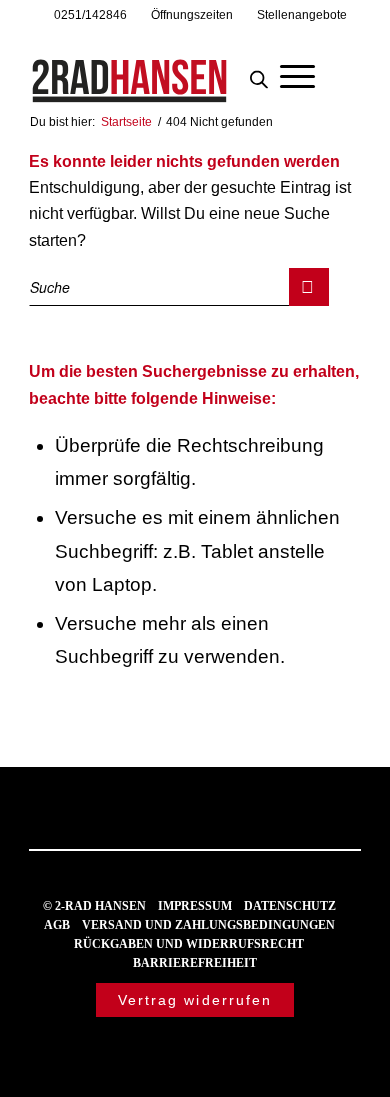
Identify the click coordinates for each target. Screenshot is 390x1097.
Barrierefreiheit (195, 963)
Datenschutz (290, 906)
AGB (57, 925)
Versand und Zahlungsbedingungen (208, 925)
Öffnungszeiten (192, 15)
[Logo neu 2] (161, 69)
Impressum (195, 906)
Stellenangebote (302, 15)
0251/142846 (90, 15)
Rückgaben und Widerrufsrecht (189, 944)
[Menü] (297, 74)
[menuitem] (91, 15)
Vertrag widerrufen (195, 1000)
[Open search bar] (259, 74)
